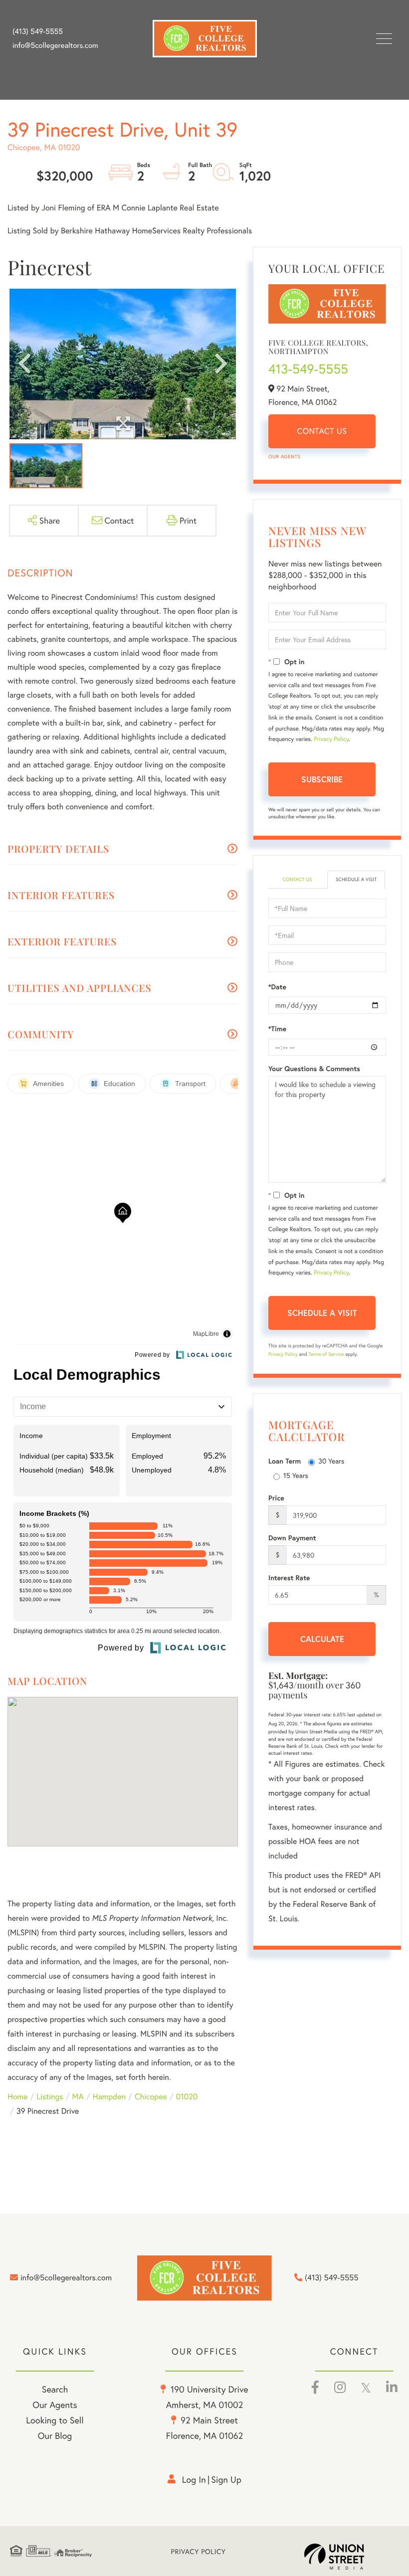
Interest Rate (289, 1578)
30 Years (331, 1461)
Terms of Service (326, 1354)
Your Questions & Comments (314, 1069)
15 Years (296, 1475)
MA (78, 2097)
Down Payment (292, 1538)
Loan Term (285, 1461)
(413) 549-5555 (38, 31)
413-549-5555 (308, 369)
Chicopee (151, 2097)
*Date (277, 987)
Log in (194, 2479)
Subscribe (322, 779)
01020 (187, 2097)
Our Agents (284, 457)
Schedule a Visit (356, 879)
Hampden (109, 2097)
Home (17, 2097)
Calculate (322, 1639)
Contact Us (322, 431)
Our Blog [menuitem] (55, 2435)
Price (276, 1498)
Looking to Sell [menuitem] (55, 2420)
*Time (277, 1029)
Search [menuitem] (55, 2389)
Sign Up (226, 2479)
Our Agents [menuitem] (55, 2404)
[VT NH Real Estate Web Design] (352, 2557)
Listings (50, 2097)
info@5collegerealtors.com (55, 45)
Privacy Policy (331, 739)
